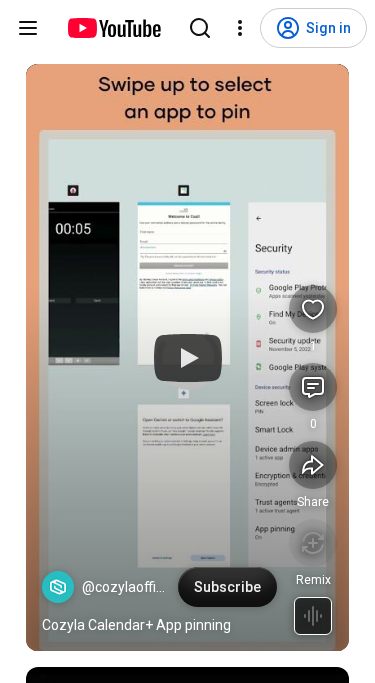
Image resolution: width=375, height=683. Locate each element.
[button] (58, 587)
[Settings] (240, 28)
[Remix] (313, 543)
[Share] (313, 465)
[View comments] (313, 387)
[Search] (200, 28)
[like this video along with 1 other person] (313, 309)
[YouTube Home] (113, 28)
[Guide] (28, 28)
